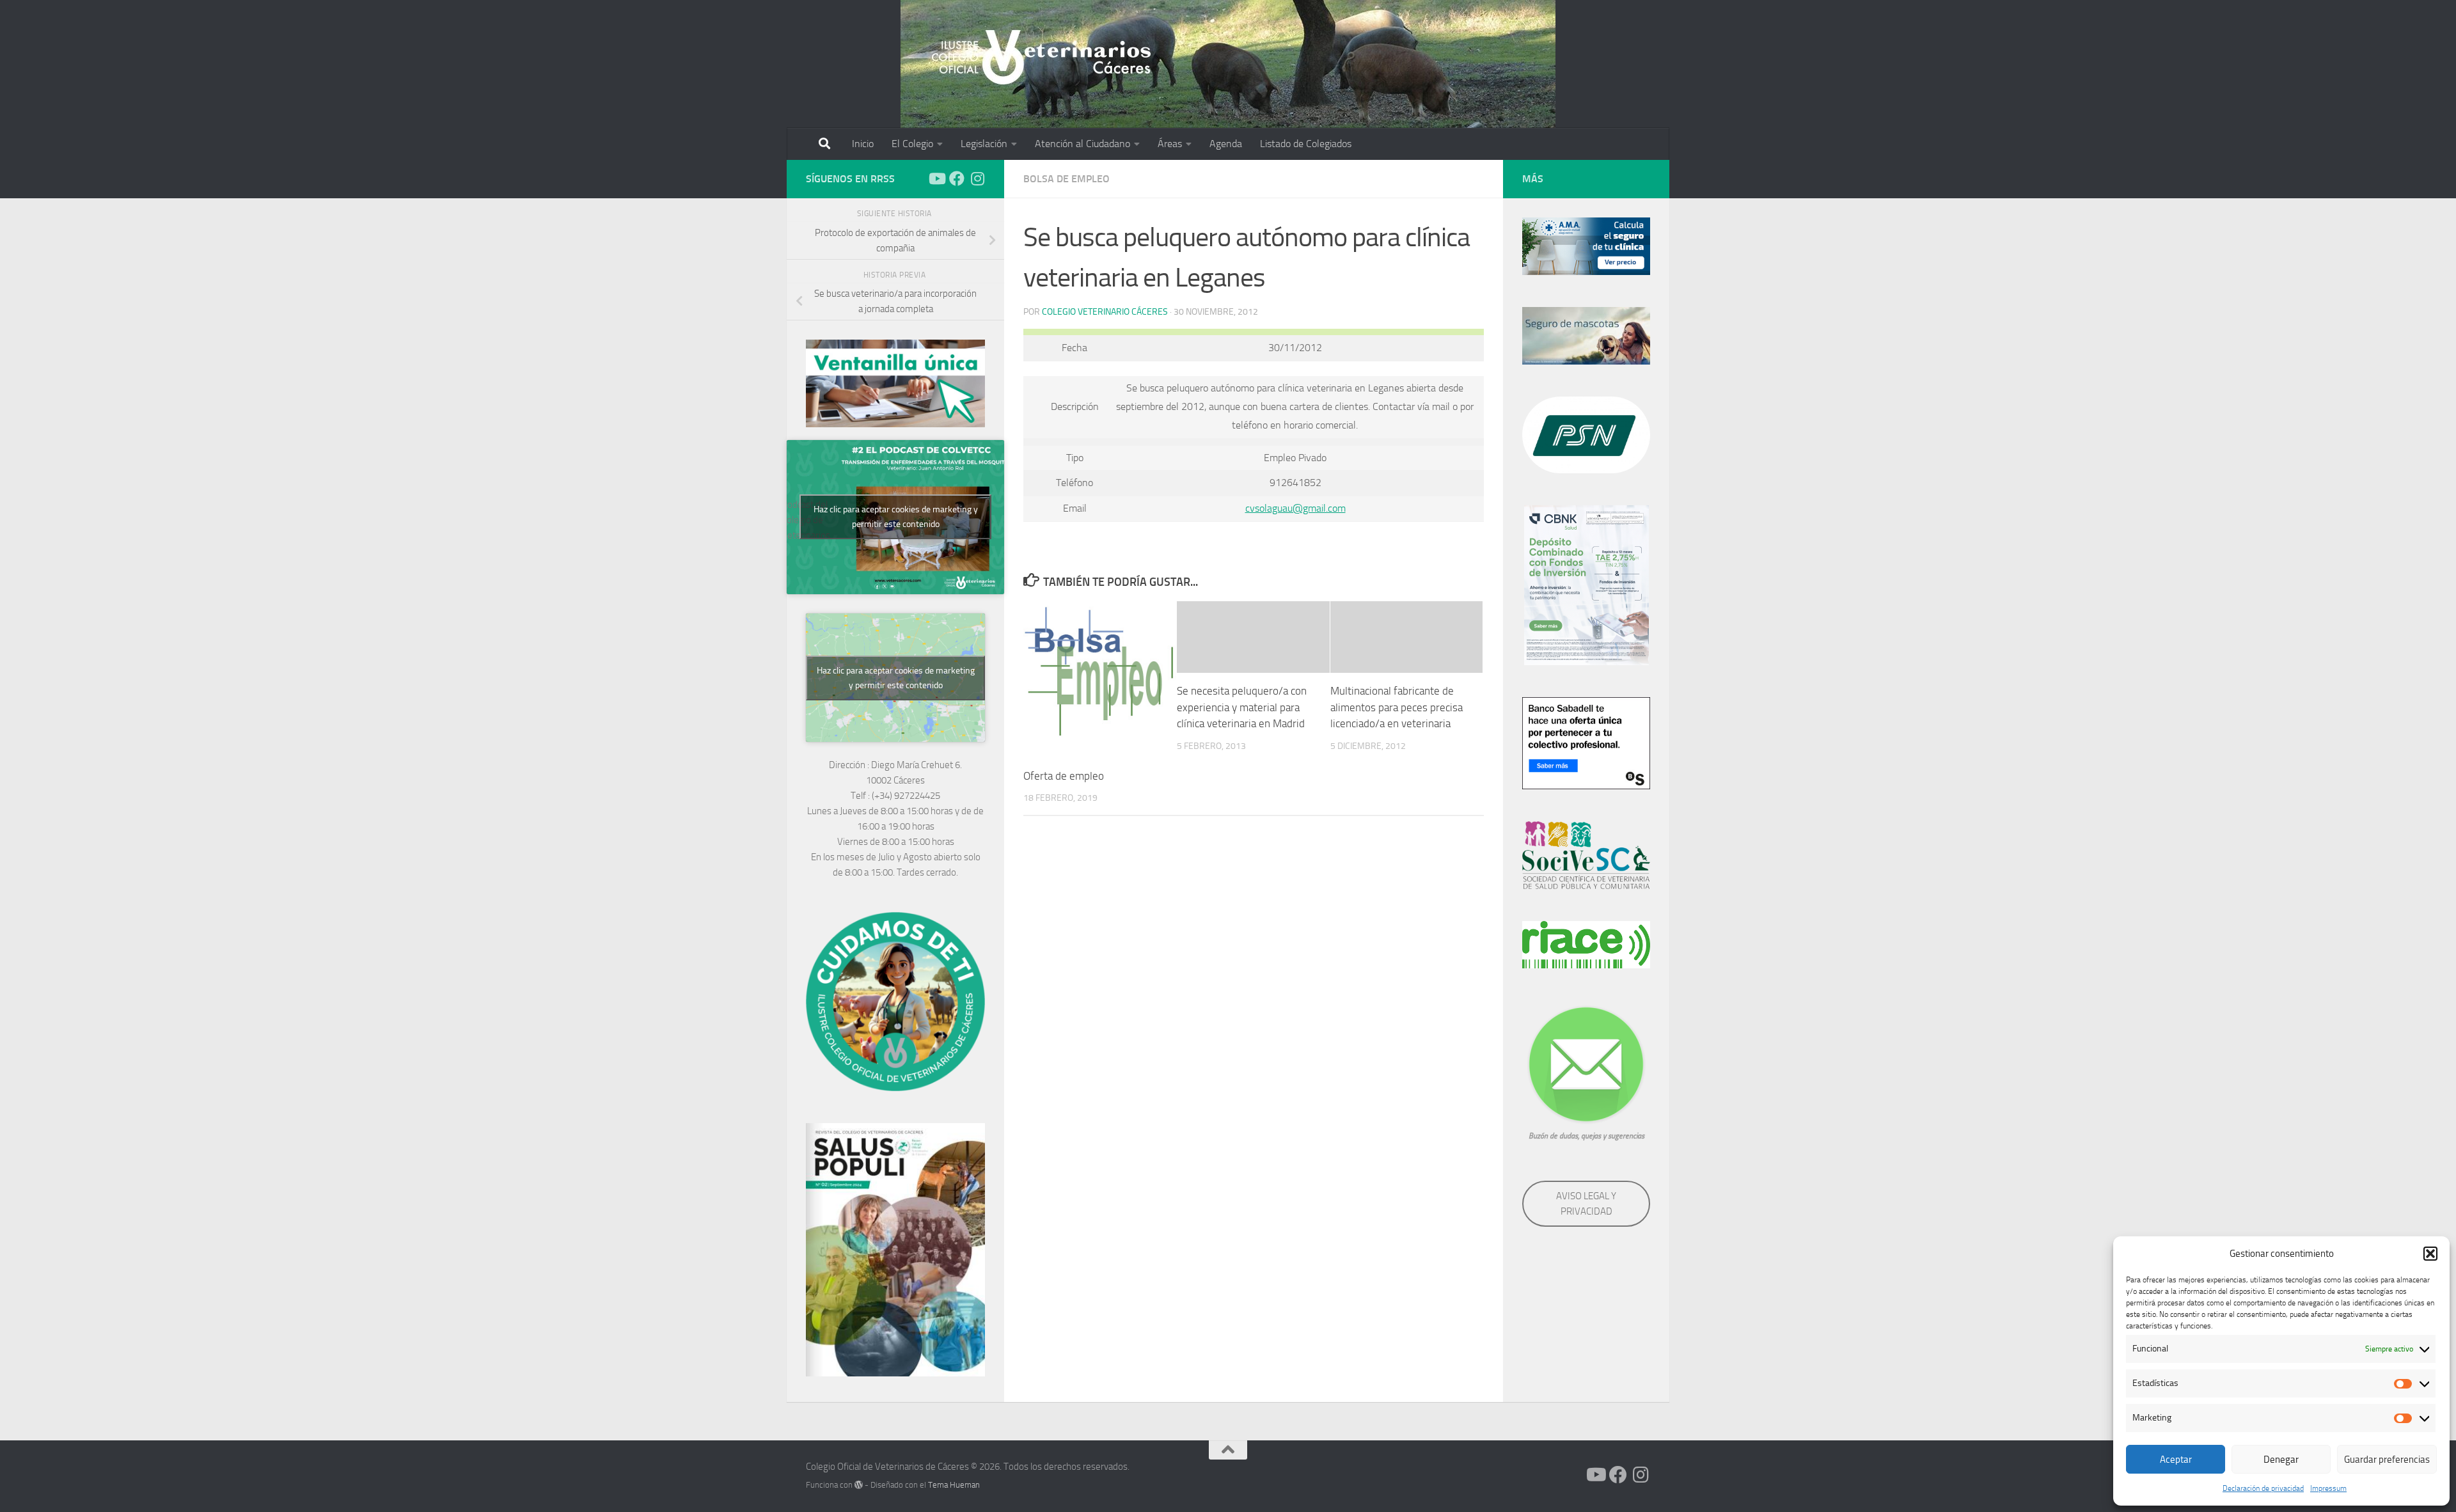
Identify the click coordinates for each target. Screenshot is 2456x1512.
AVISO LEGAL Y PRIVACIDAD (1586, 1204)
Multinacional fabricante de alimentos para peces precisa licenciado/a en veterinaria (1397, 707)
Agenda (1226, 144)
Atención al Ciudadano (1082, 144)
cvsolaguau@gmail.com (1295, 508)
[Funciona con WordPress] (859, 1485)
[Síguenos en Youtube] (936, 178)
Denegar (2281, 1460)
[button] (2430, 1254)
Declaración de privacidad (2263, 1488)
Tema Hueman (954, 1485)
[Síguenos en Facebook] (957, 178)
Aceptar (2176, 1460)
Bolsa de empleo (1067, 179)
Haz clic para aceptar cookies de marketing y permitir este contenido (896, 517)
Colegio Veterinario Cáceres (1105, 312)
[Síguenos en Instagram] (977, 178)
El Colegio (912, 144)
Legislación (984, 144)
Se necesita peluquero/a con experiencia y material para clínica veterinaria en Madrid (1242, 707)
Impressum (2328, 1488)
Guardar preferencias (2387, 1460)
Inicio (863, 144)
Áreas (1170, 144)
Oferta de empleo (1064, 776)
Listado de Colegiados (1306, 144)
